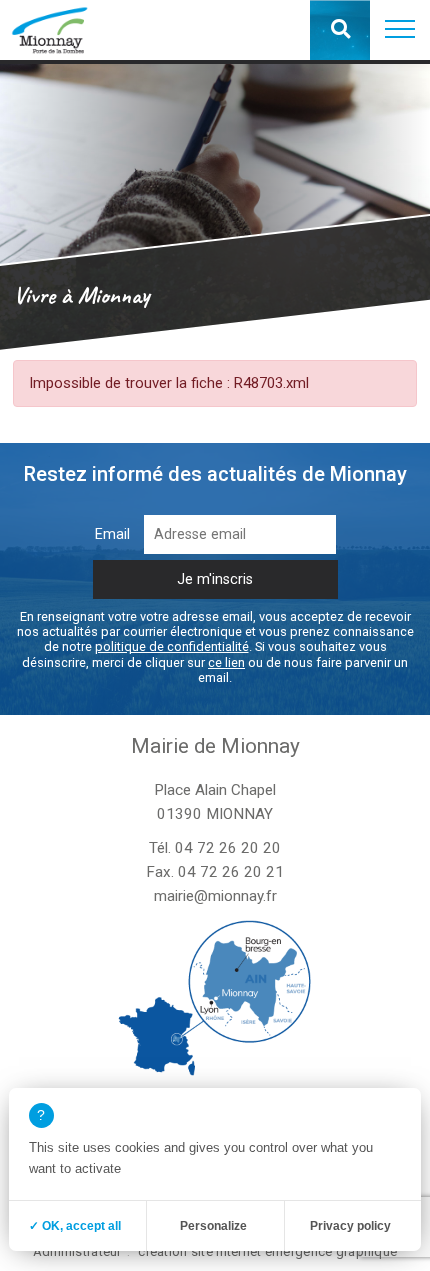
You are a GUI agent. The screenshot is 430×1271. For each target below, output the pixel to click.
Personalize (213, 1226)
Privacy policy (350, 1226)
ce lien (226, 662)
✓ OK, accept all (75, 1226)
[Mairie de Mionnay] (49, 30)
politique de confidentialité (172, 646)
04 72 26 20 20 (228, 848)
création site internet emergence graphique (267, 1251)
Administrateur (77, 1251)
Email (112, 534)
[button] (400, 30)
